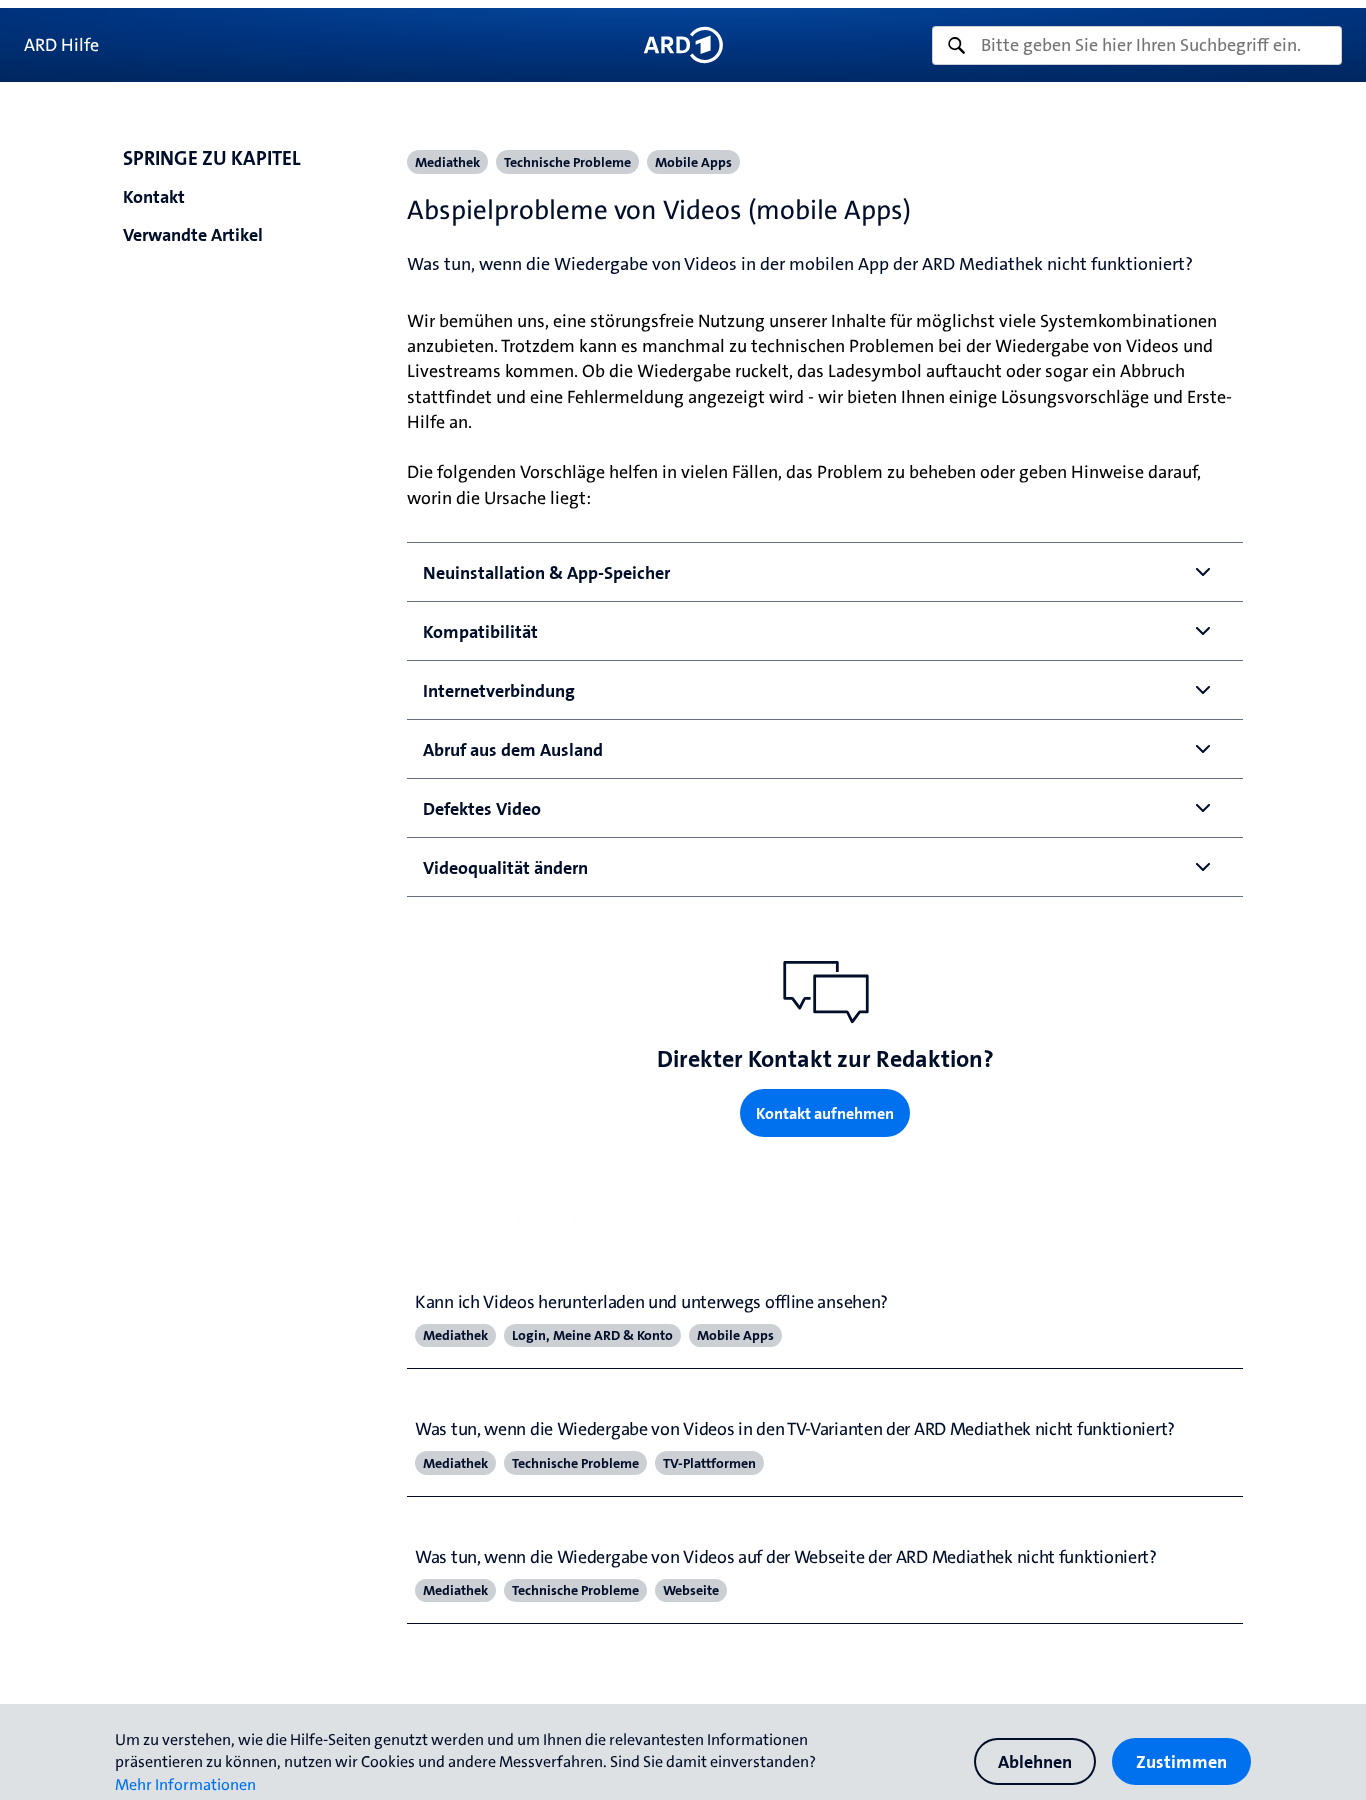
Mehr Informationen (185, 1784)
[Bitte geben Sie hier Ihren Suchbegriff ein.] (1137, 45)
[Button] (682, 45)
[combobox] (1137, 45)
